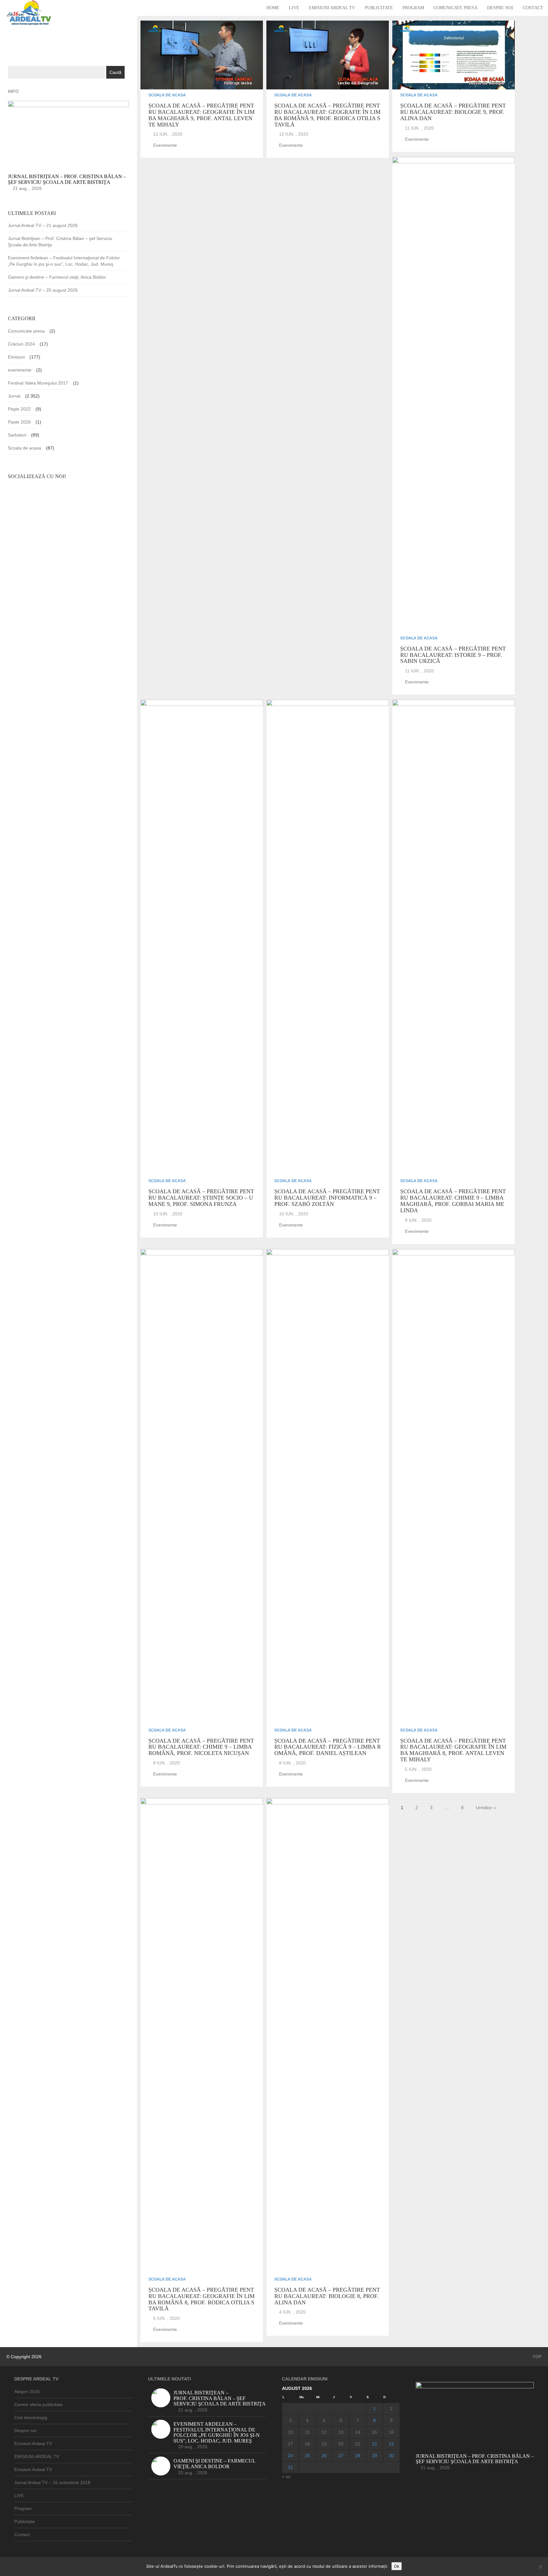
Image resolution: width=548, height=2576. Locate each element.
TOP (536, 2357)
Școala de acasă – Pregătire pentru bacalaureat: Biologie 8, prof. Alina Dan (327, 2296)
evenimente (165, 145)
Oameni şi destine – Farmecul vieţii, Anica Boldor (57, 277)
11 (307, 2432)
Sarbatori (17, 435)
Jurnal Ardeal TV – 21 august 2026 (43, 225)
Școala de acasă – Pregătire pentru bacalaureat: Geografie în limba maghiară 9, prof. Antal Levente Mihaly (202, 115)
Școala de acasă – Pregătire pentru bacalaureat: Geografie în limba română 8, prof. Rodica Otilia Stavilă (202, 2299)
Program (413, 8)
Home (273, 8)
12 (324, 2432)
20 (341, 2444)
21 (358, 2444)
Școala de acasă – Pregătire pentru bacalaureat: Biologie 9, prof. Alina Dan (453, 112)
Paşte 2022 (19, 409)
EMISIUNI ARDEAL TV (37, 2456)
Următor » (486, 1808)
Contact (533, 8)
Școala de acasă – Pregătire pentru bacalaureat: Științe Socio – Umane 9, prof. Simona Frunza (201, 1198)
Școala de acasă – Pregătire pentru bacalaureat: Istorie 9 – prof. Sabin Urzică (453, 655)
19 (324, 2444)
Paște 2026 (19, 422)
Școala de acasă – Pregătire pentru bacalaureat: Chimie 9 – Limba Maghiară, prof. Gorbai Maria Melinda (453, 1201)
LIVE (294, 8)
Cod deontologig (31, 2417)
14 (358, 2432)
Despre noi (500, 8)
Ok (397, 2566)
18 (307, 2444)
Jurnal (14, 396)
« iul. (287, 2476)
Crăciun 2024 (21, 344)
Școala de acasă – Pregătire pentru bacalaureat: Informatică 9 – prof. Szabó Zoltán (327, 1198)
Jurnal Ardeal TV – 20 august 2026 (43, 290)
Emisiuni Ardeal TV (332, 8)
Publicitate (379, 8)
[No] (540, 2567)
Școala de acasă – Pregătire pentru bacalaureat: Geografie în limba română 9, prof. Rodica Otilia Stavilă (327, 115)
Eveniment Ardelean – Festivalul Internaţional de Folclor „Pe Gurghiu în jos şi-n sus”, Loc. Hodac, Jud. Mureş (64, 261)
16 (391, 2432)
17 (290, 2444)
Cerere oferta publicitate (39, 2404)
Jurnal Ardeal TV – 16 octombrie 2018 (52, 2482)
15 (375, 2432)
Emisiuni (16, 357)
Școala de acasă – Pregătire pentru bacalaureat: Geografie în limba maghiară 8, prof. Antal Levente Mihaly (453, 1750)
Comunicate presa (456, 8)
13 (341, 2432)
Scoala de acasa (167, 95)
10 (290, 2432)
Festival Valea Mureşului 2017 (38, 383)
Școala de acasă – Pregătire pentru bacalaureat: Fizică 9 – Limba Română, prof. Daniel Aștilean (328, 1747)
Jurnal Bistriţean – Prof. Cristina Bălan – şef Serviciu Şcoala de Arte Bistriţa (60, 242)
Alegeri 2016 (27, 2392)
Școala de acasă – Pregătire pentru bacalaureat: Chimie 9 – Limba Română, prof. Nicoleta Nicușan (201, 1747)
